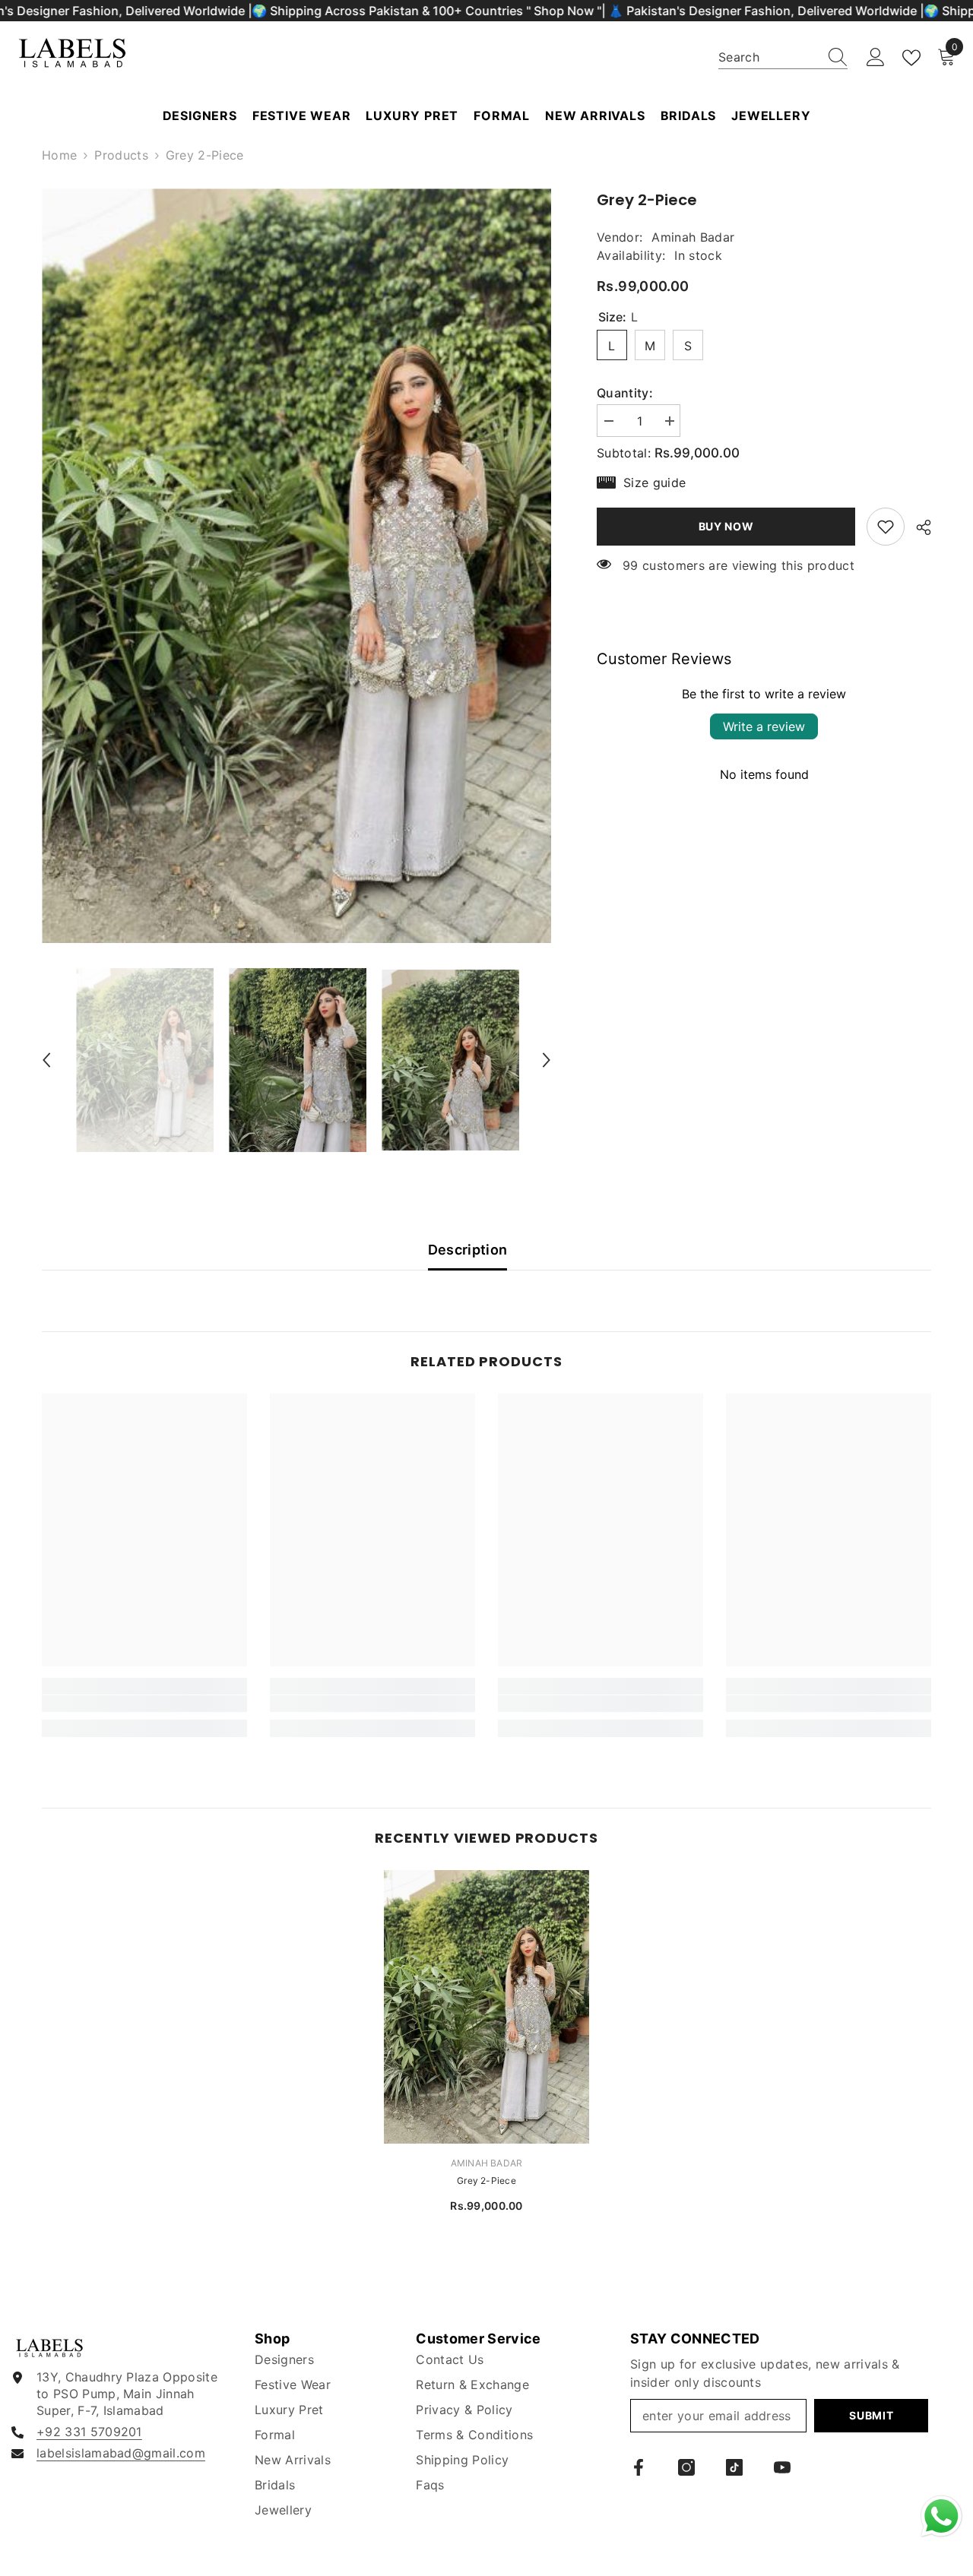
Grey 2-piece (486, 2180)
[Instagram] (686, 2467)
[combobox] (769, 57)
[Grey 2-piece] (486, 2007)
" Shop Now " (564, 11)
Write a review (764, 726)
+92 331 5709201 (89, 2432)
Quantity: (625, 393)
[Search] (783, 57)
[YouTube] (782, 2467)
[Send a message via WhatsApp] (941, 2516)
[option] (297, 566)
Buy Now (723, 526)
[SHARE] (918, 527)
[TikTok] (734, 2467)
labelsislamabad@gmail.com (121, 2453)
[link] (886, 527)
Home (59, 155)
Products (121, 155)
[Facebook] (639, 2467)
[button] (46, 1060)
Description (468, 1250)
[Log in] (876, 58)
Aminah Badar (693, 237)
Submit (871, 2415)
